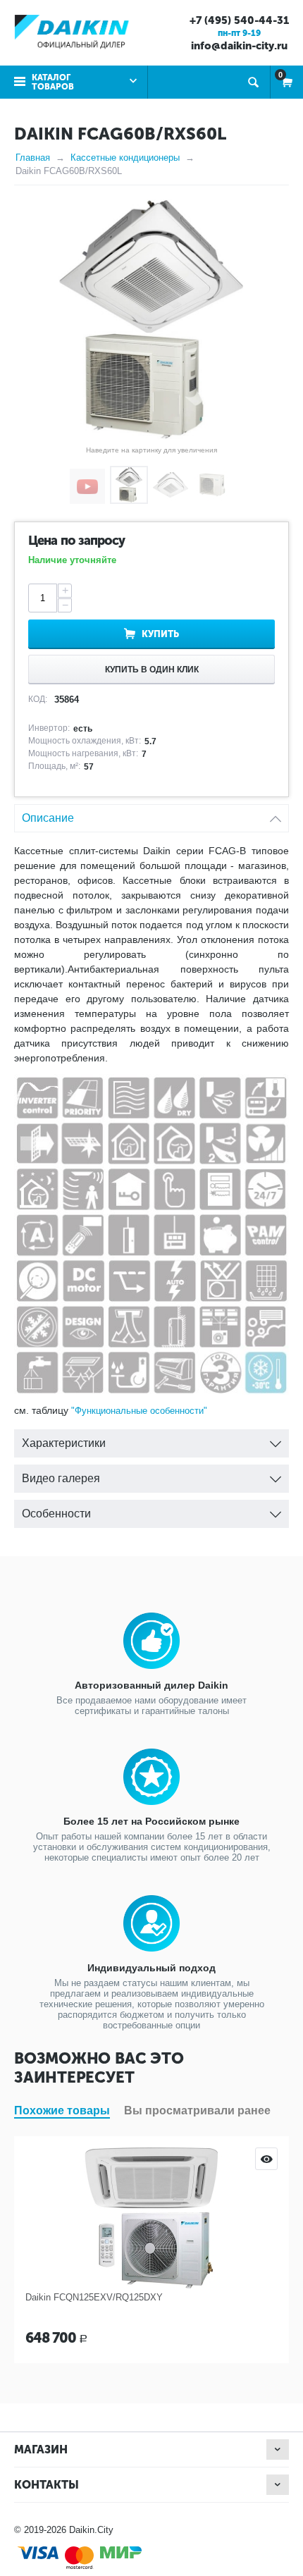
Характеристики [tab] (64, 1443)
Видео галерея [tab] (61, 1478)
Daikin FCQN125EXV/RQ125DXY (94, 2297)
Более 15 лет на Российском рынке (151, 1821)
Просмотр (266, 2159)
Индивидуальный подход (151, 1968)
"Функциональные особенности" (139, 1411)
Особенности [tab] (56, 1514)
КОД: (38, 699)
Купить (160, 634)
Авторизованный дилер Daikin (151, 1685)
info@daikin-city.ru (239, 46)
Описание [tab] (48, 818)
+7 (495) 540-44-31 (239, 20)
